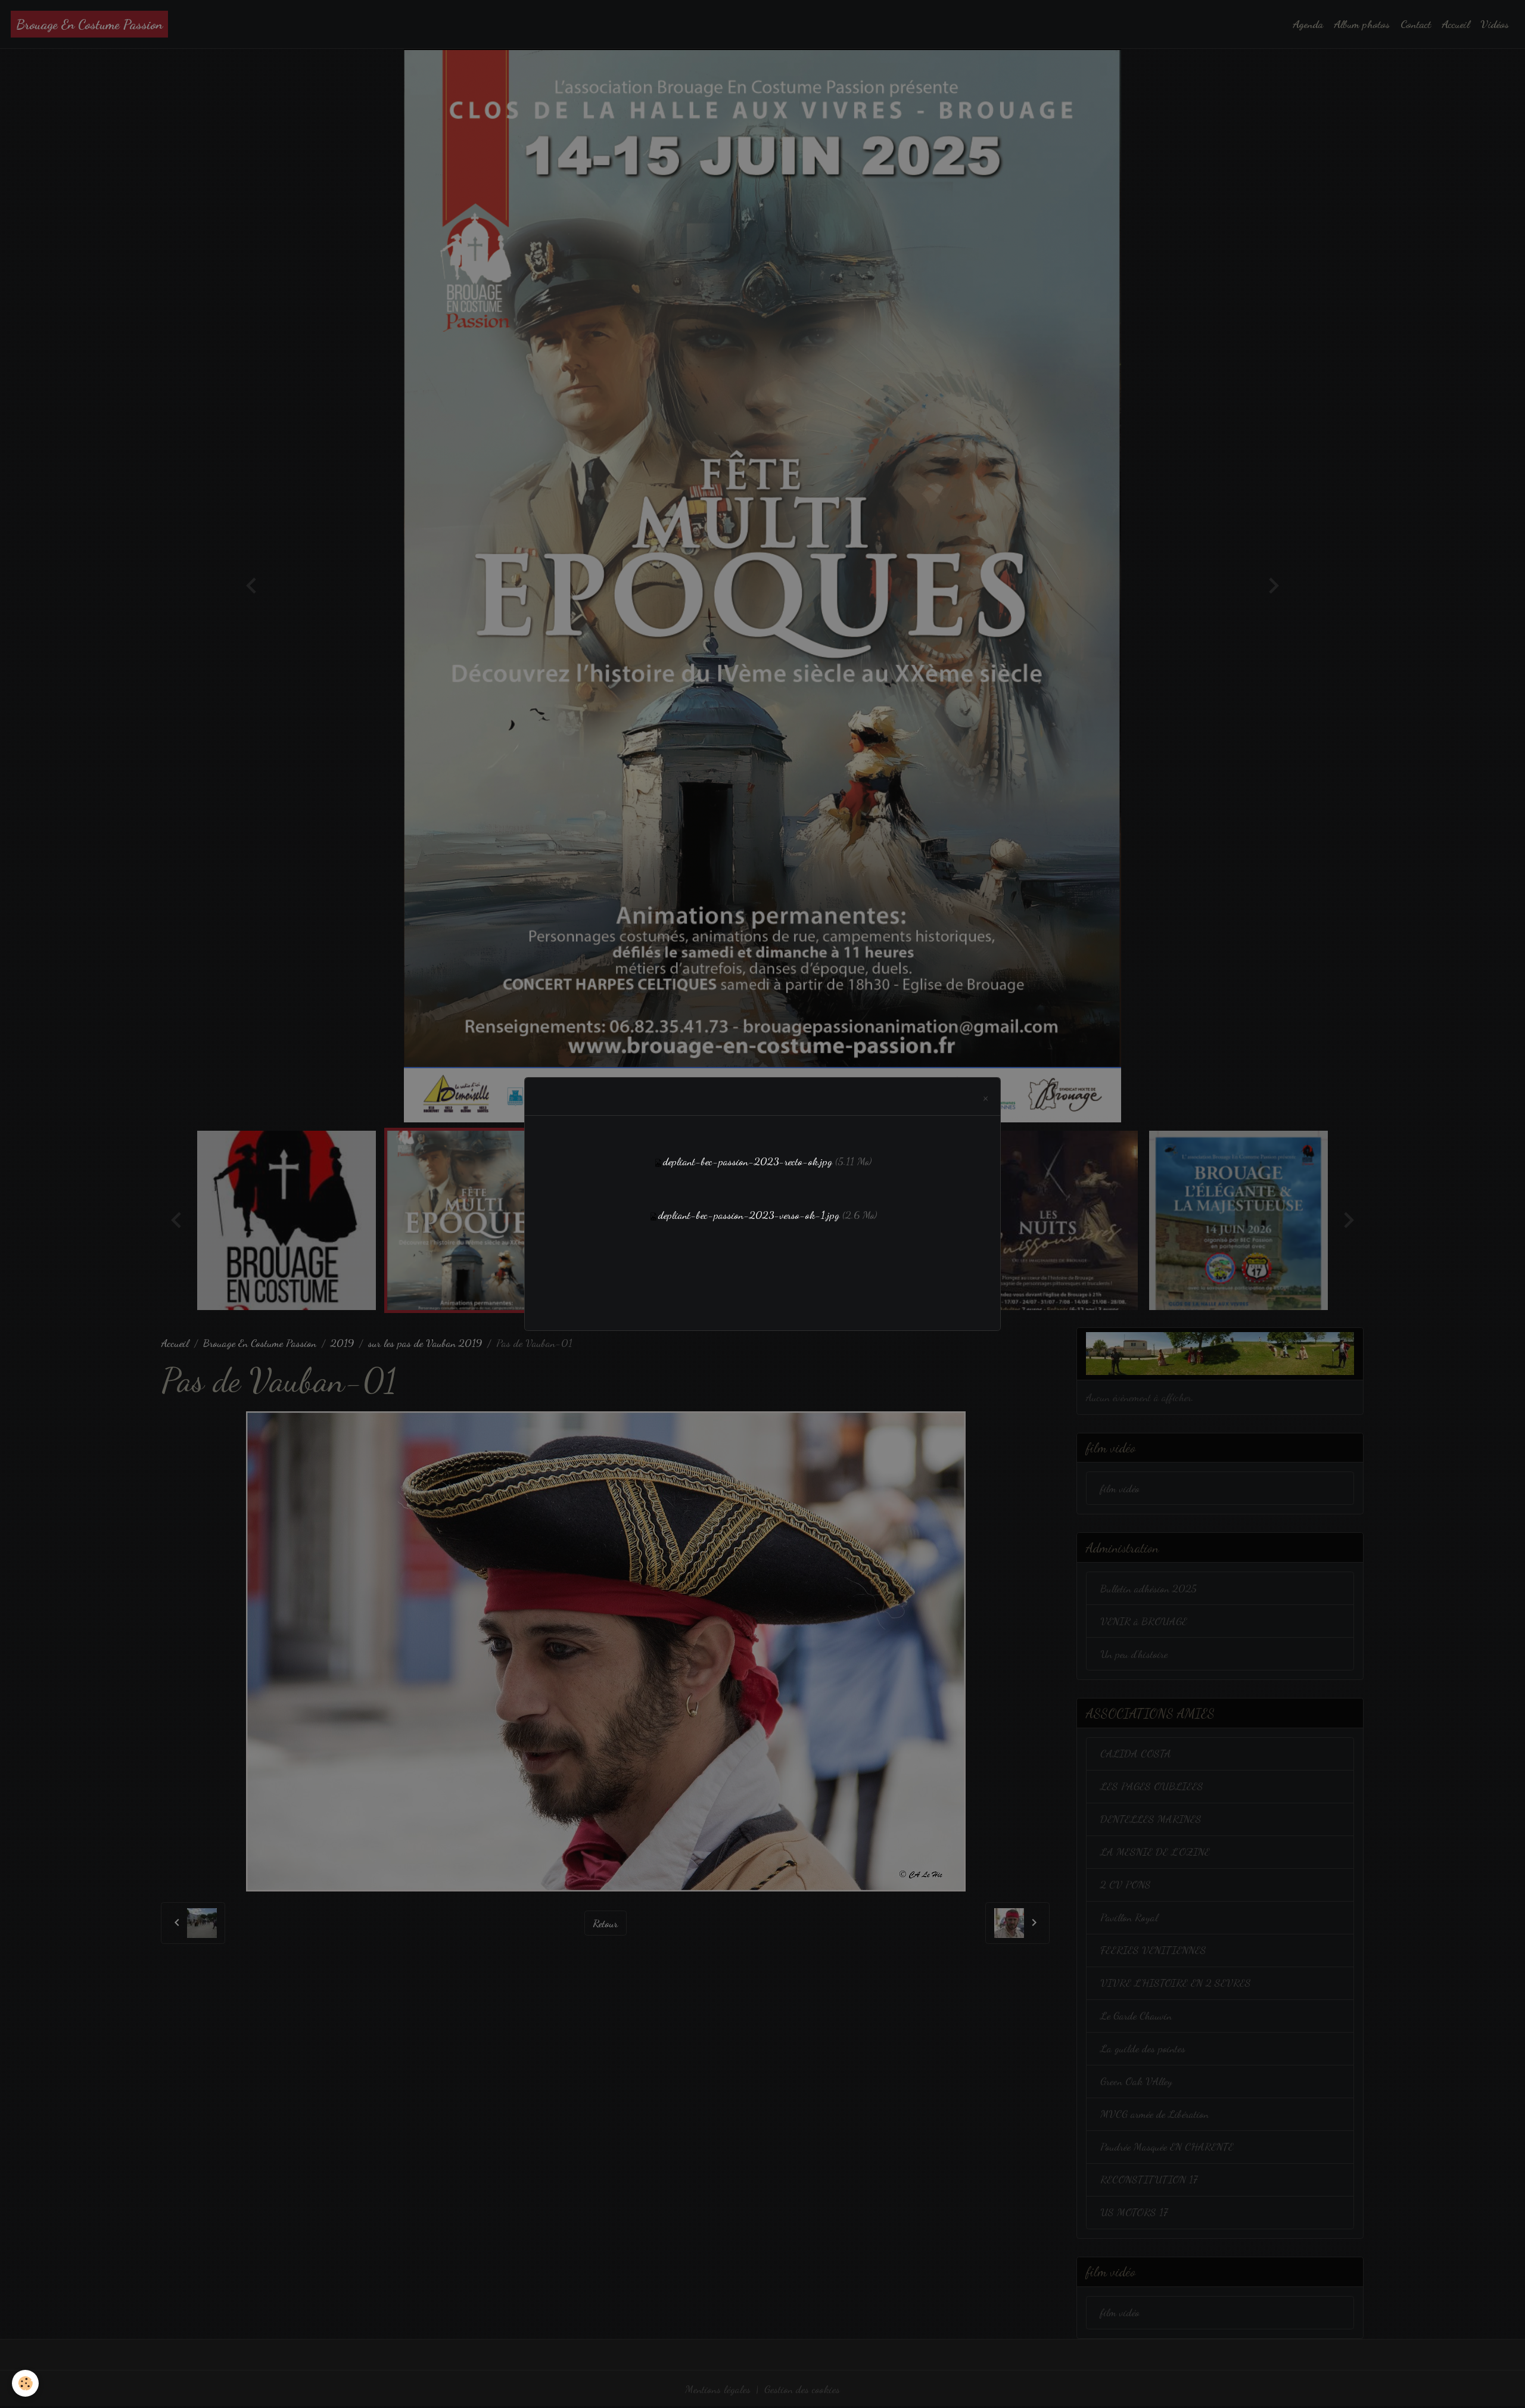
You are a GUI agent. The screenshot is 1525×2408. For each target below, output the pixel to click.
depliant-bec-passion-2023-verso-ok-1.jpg (749, 1215)
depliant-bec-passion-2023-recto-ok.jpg (748, 1161)
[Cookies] (25, 2383)
